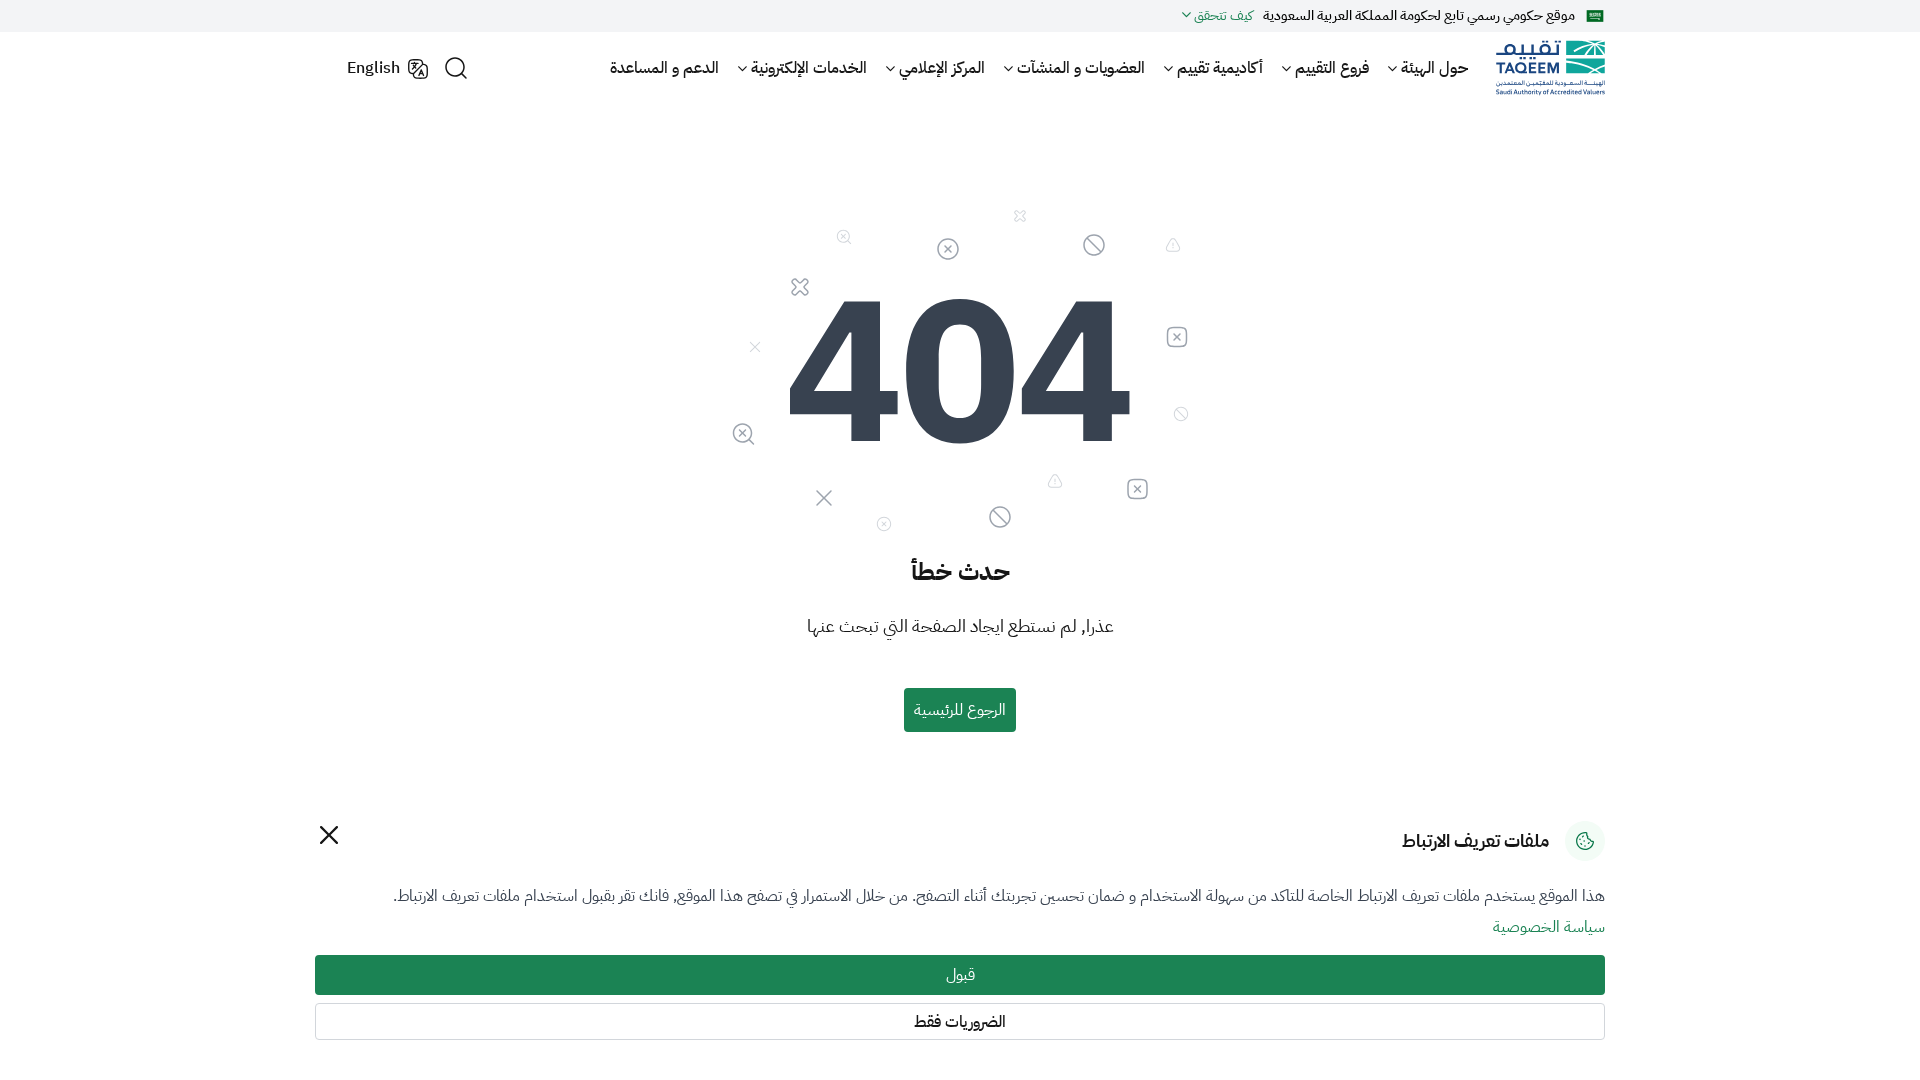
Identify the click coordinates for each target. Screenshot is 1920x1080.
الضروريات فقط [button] (960, 1022)
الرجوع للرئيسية (960, 710)
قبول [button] (960, 975)
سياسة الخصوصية (1549, 927)
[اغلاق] (328, 834)
